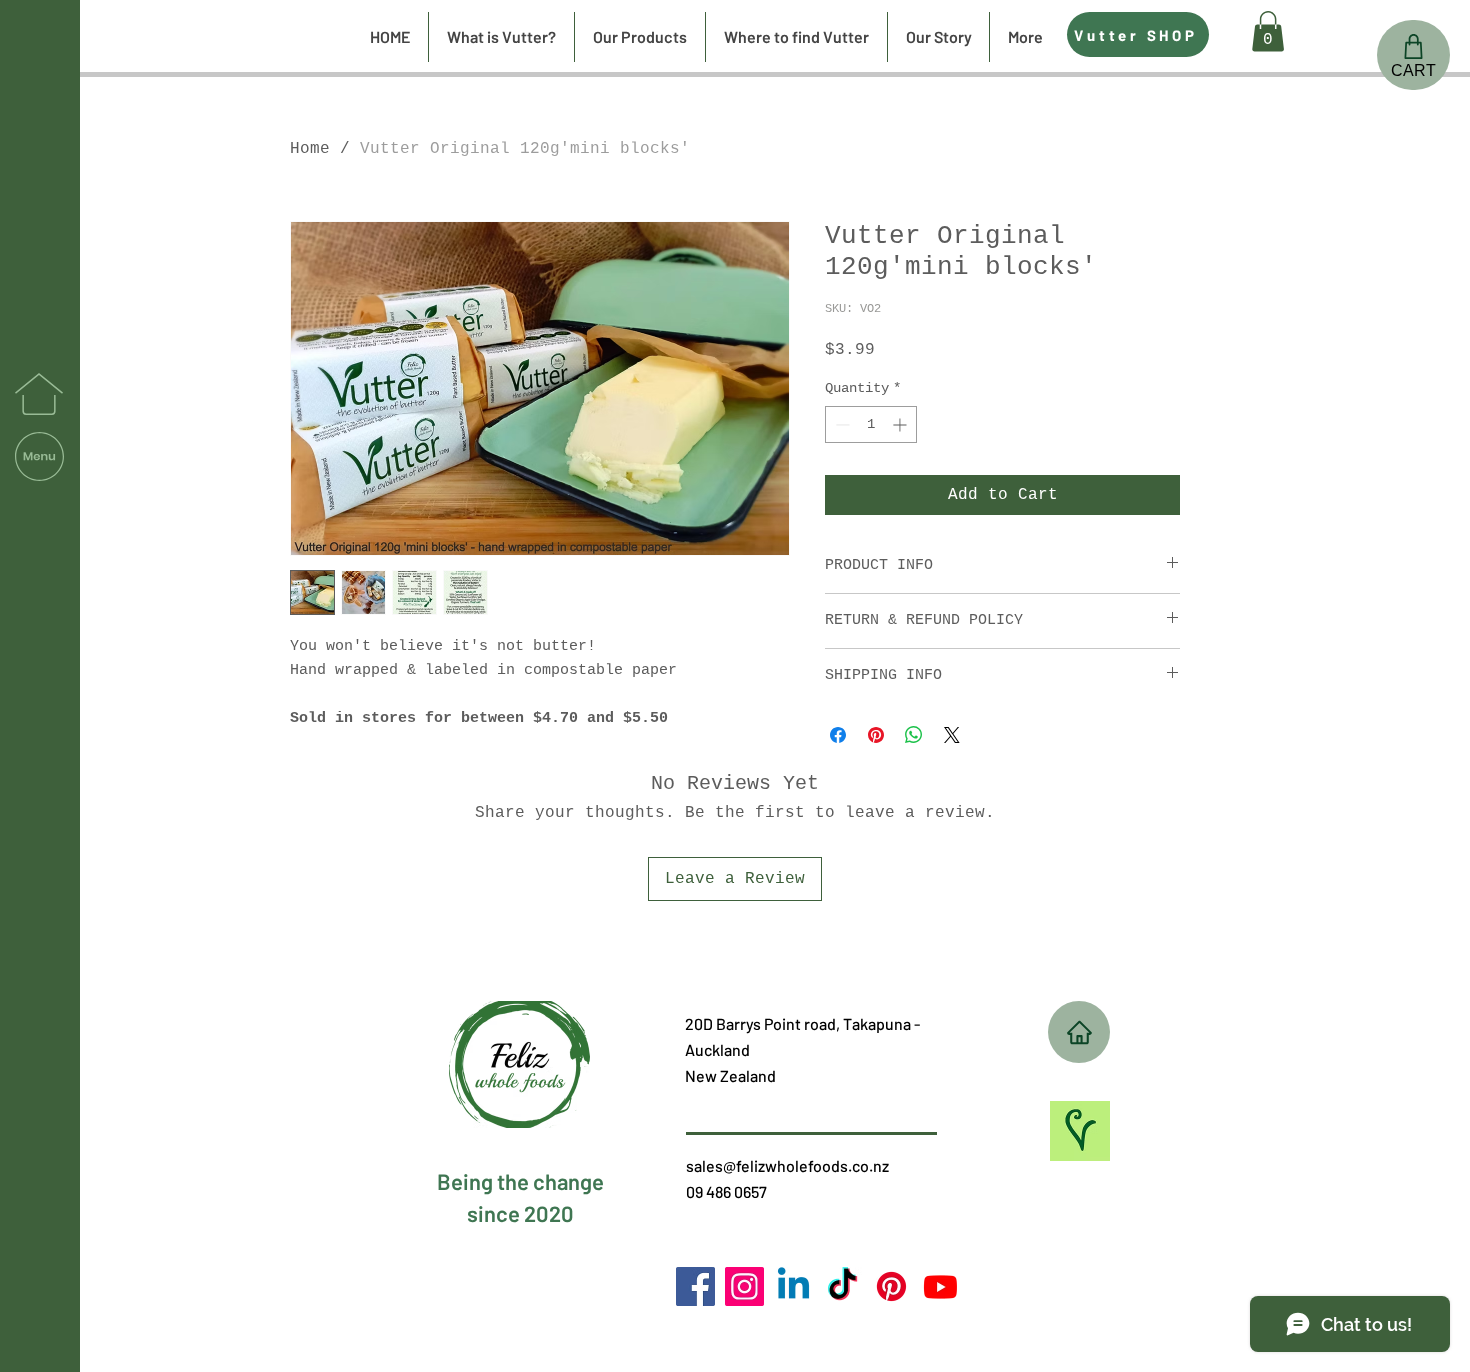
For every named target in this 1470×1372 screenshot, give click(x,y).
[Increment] (901, 424)
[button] (39, 456)
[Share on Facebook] (838, 735)
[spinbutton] (871, 424)
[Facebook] (695, 1286)
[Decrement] (840, 424)
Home (310, 149)
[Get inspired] (1079, 1131)
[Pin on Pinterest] (876, 735)
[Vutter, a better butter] (891, 1286)
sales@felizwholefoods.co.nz (787, 1165)
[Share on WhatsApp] (914, 735)
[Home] (1079, 1032)
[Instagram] (744, 1286)
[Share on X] (952, 735)
